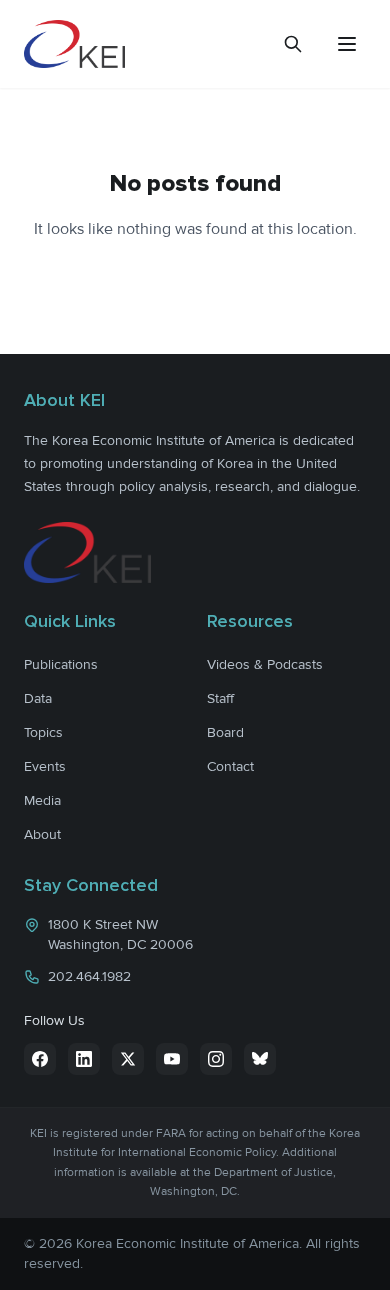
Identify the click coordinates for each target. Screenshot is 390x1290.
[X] (128, 1059)
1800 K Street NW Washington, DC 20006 (120, 934)
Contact (230, 766)
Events (45, 766)
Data (38, 698)
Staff (220, 698)
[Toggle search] (293, 44)
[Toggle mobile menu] (347, 44)
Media (42, 800)
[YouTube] (172, 1059)
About (42, 834)
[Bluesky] (260, 1059)
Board (225, 732)
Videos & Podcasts (265, 664)
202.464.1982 (89, 976)
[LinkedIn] (84, 1059)
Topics (43, 732)
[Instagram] (216, 1059)
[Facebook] (40, 1059)
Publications (61, 664)
